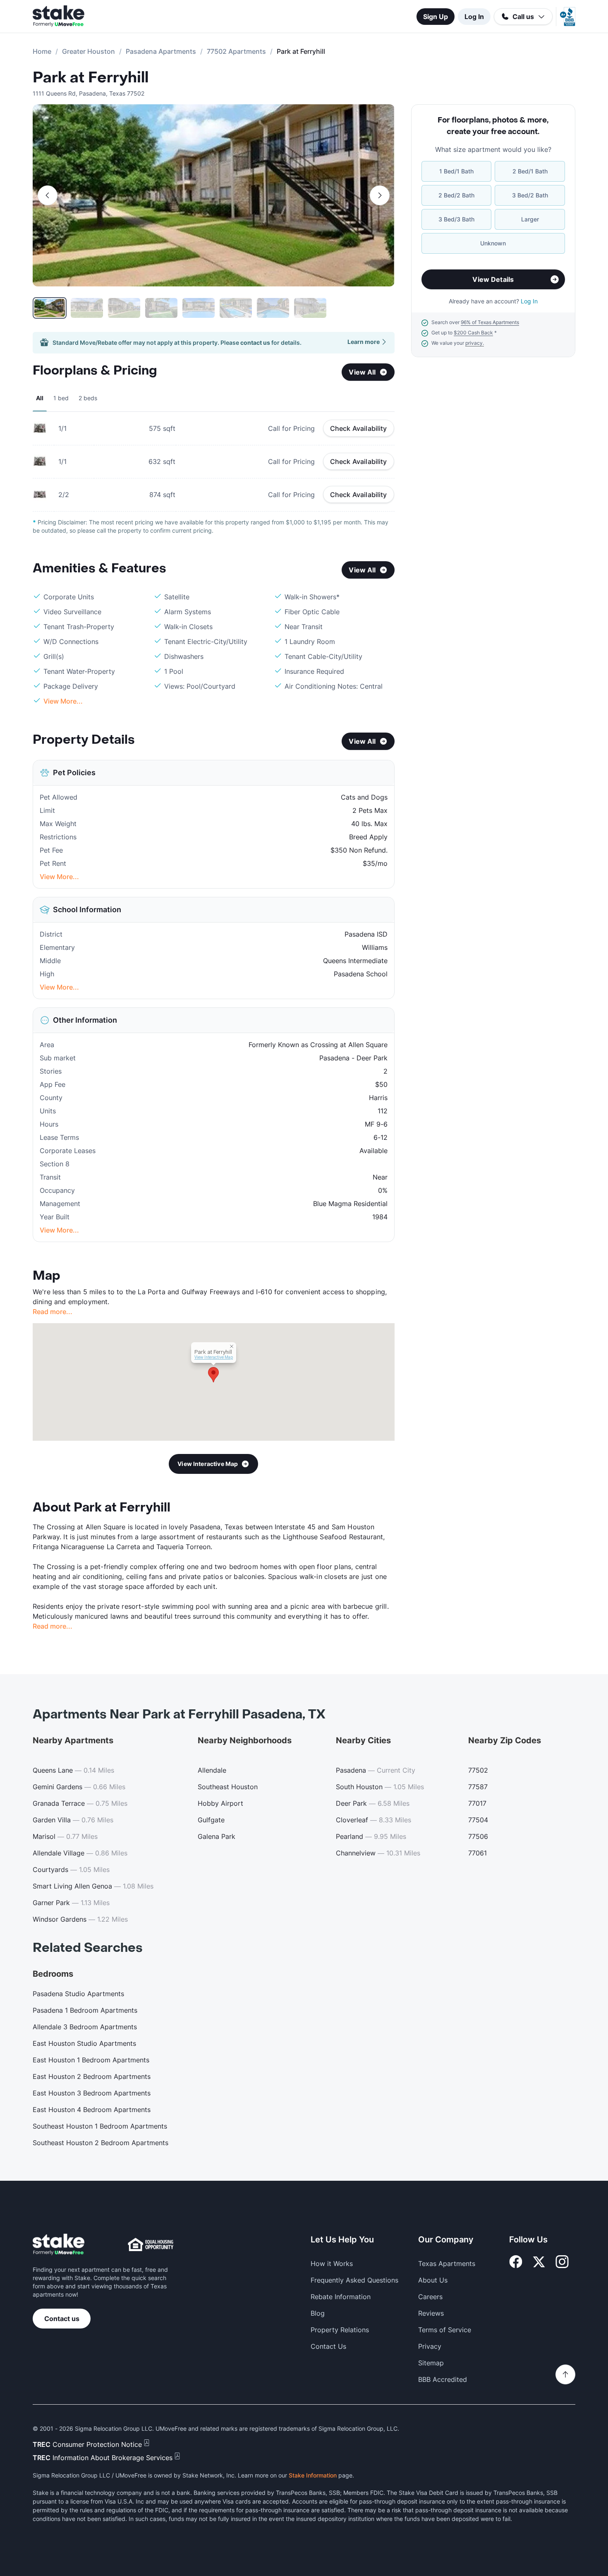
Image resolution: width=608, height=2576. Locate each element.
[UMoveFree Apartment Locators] (59, 2245)
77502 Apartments (236, 51)
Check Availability (359, 428)
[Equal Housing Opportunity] (151, 2244)
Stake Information (313, 2475)
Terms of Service (445, 2330)
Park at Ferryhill (91, 78)
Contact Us (328, 2346)
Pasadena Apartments (161, 51)
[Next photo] (380, 195)
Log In (474, 17)
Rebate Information (341, 2297)
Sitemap (431, 2363)
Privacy (430, 2346)
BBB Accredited (443, 2379)
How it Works (332, 2264)
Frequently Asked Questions (354, 2280)
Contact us (62, 2319)
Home (42, 51)
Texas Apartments (447, 2264)
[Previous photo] (48, 195)
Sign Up (436, 17)
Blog (318, 2313)
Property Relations (340, 2330)
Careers (430, 2297)
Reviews (431, 2313)
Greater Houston (89, 51)
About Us (433, 2280)
